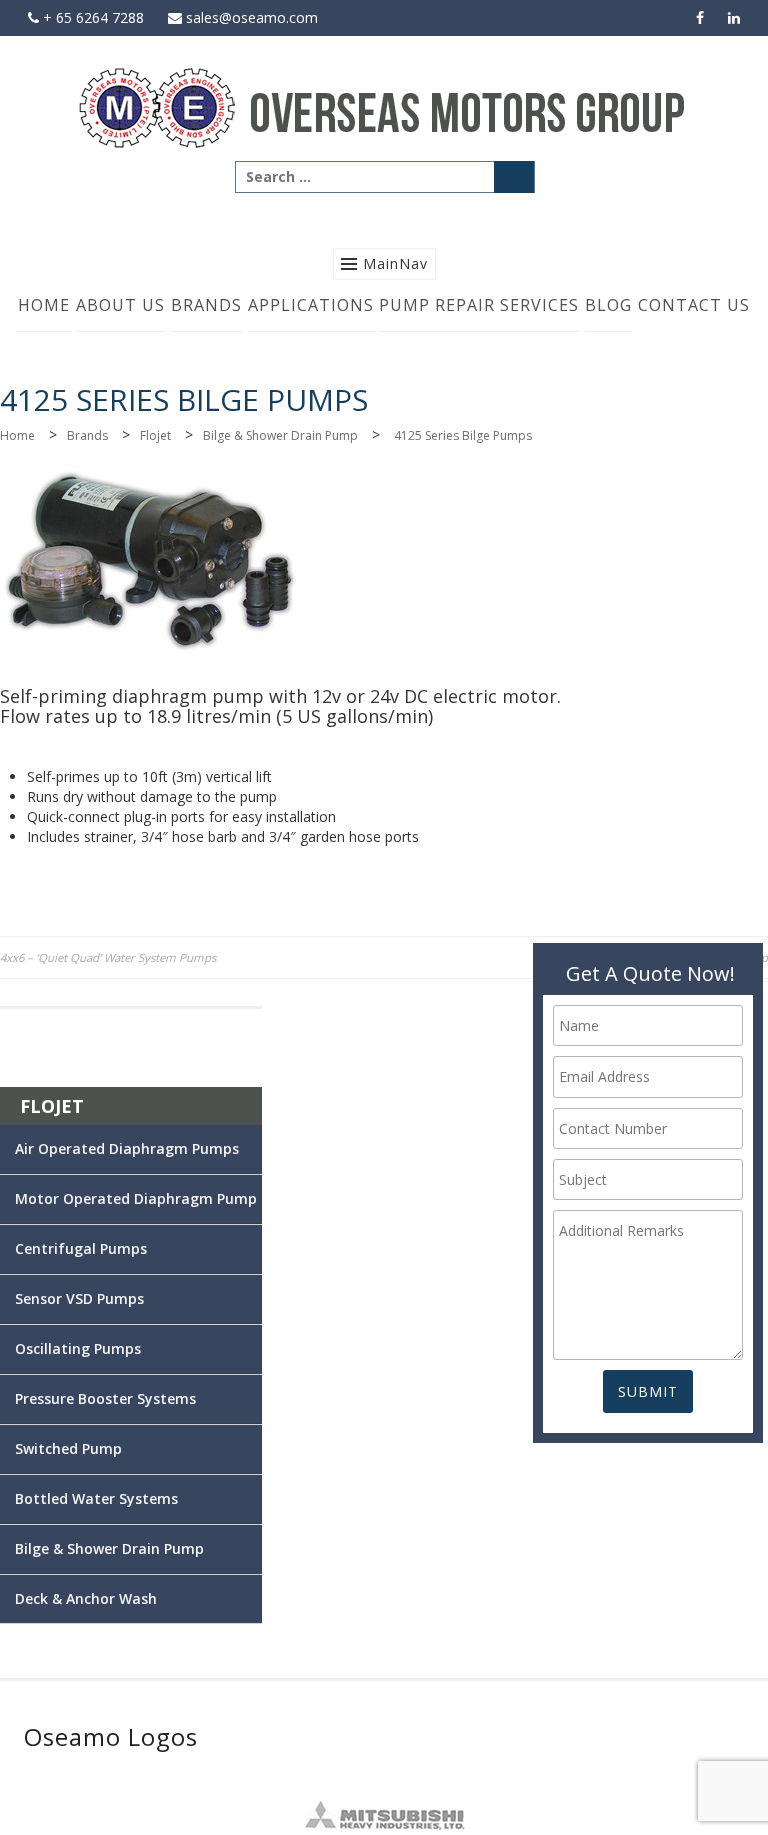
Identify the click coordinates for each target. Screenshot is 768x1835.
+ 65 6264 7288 (91, 17)
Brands (206, 305)
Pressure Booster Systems (105, 1398)
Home (44, 305)
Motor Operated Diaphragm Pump (136, 1198)
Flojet (155, 435)
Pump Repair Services (479, 305)
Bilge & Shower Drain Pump (280, 435)
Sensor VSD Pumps (79, 1298)
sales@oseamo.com (250, 17)
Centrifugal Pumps (81, 1248)
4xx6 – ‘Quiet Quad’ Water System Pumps (108, 957)
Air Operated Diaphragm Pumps (127, 1148)
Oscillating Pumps (78, 1348)
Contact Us (694, 305)
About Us (120, 305)
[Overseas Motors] (384, 106)
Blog (608, 305)
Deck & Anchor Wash (86, 1598)
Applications (311, 305)
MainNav (395, 263)
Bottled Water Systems (96, 1498)
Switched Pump (68, 1448)
